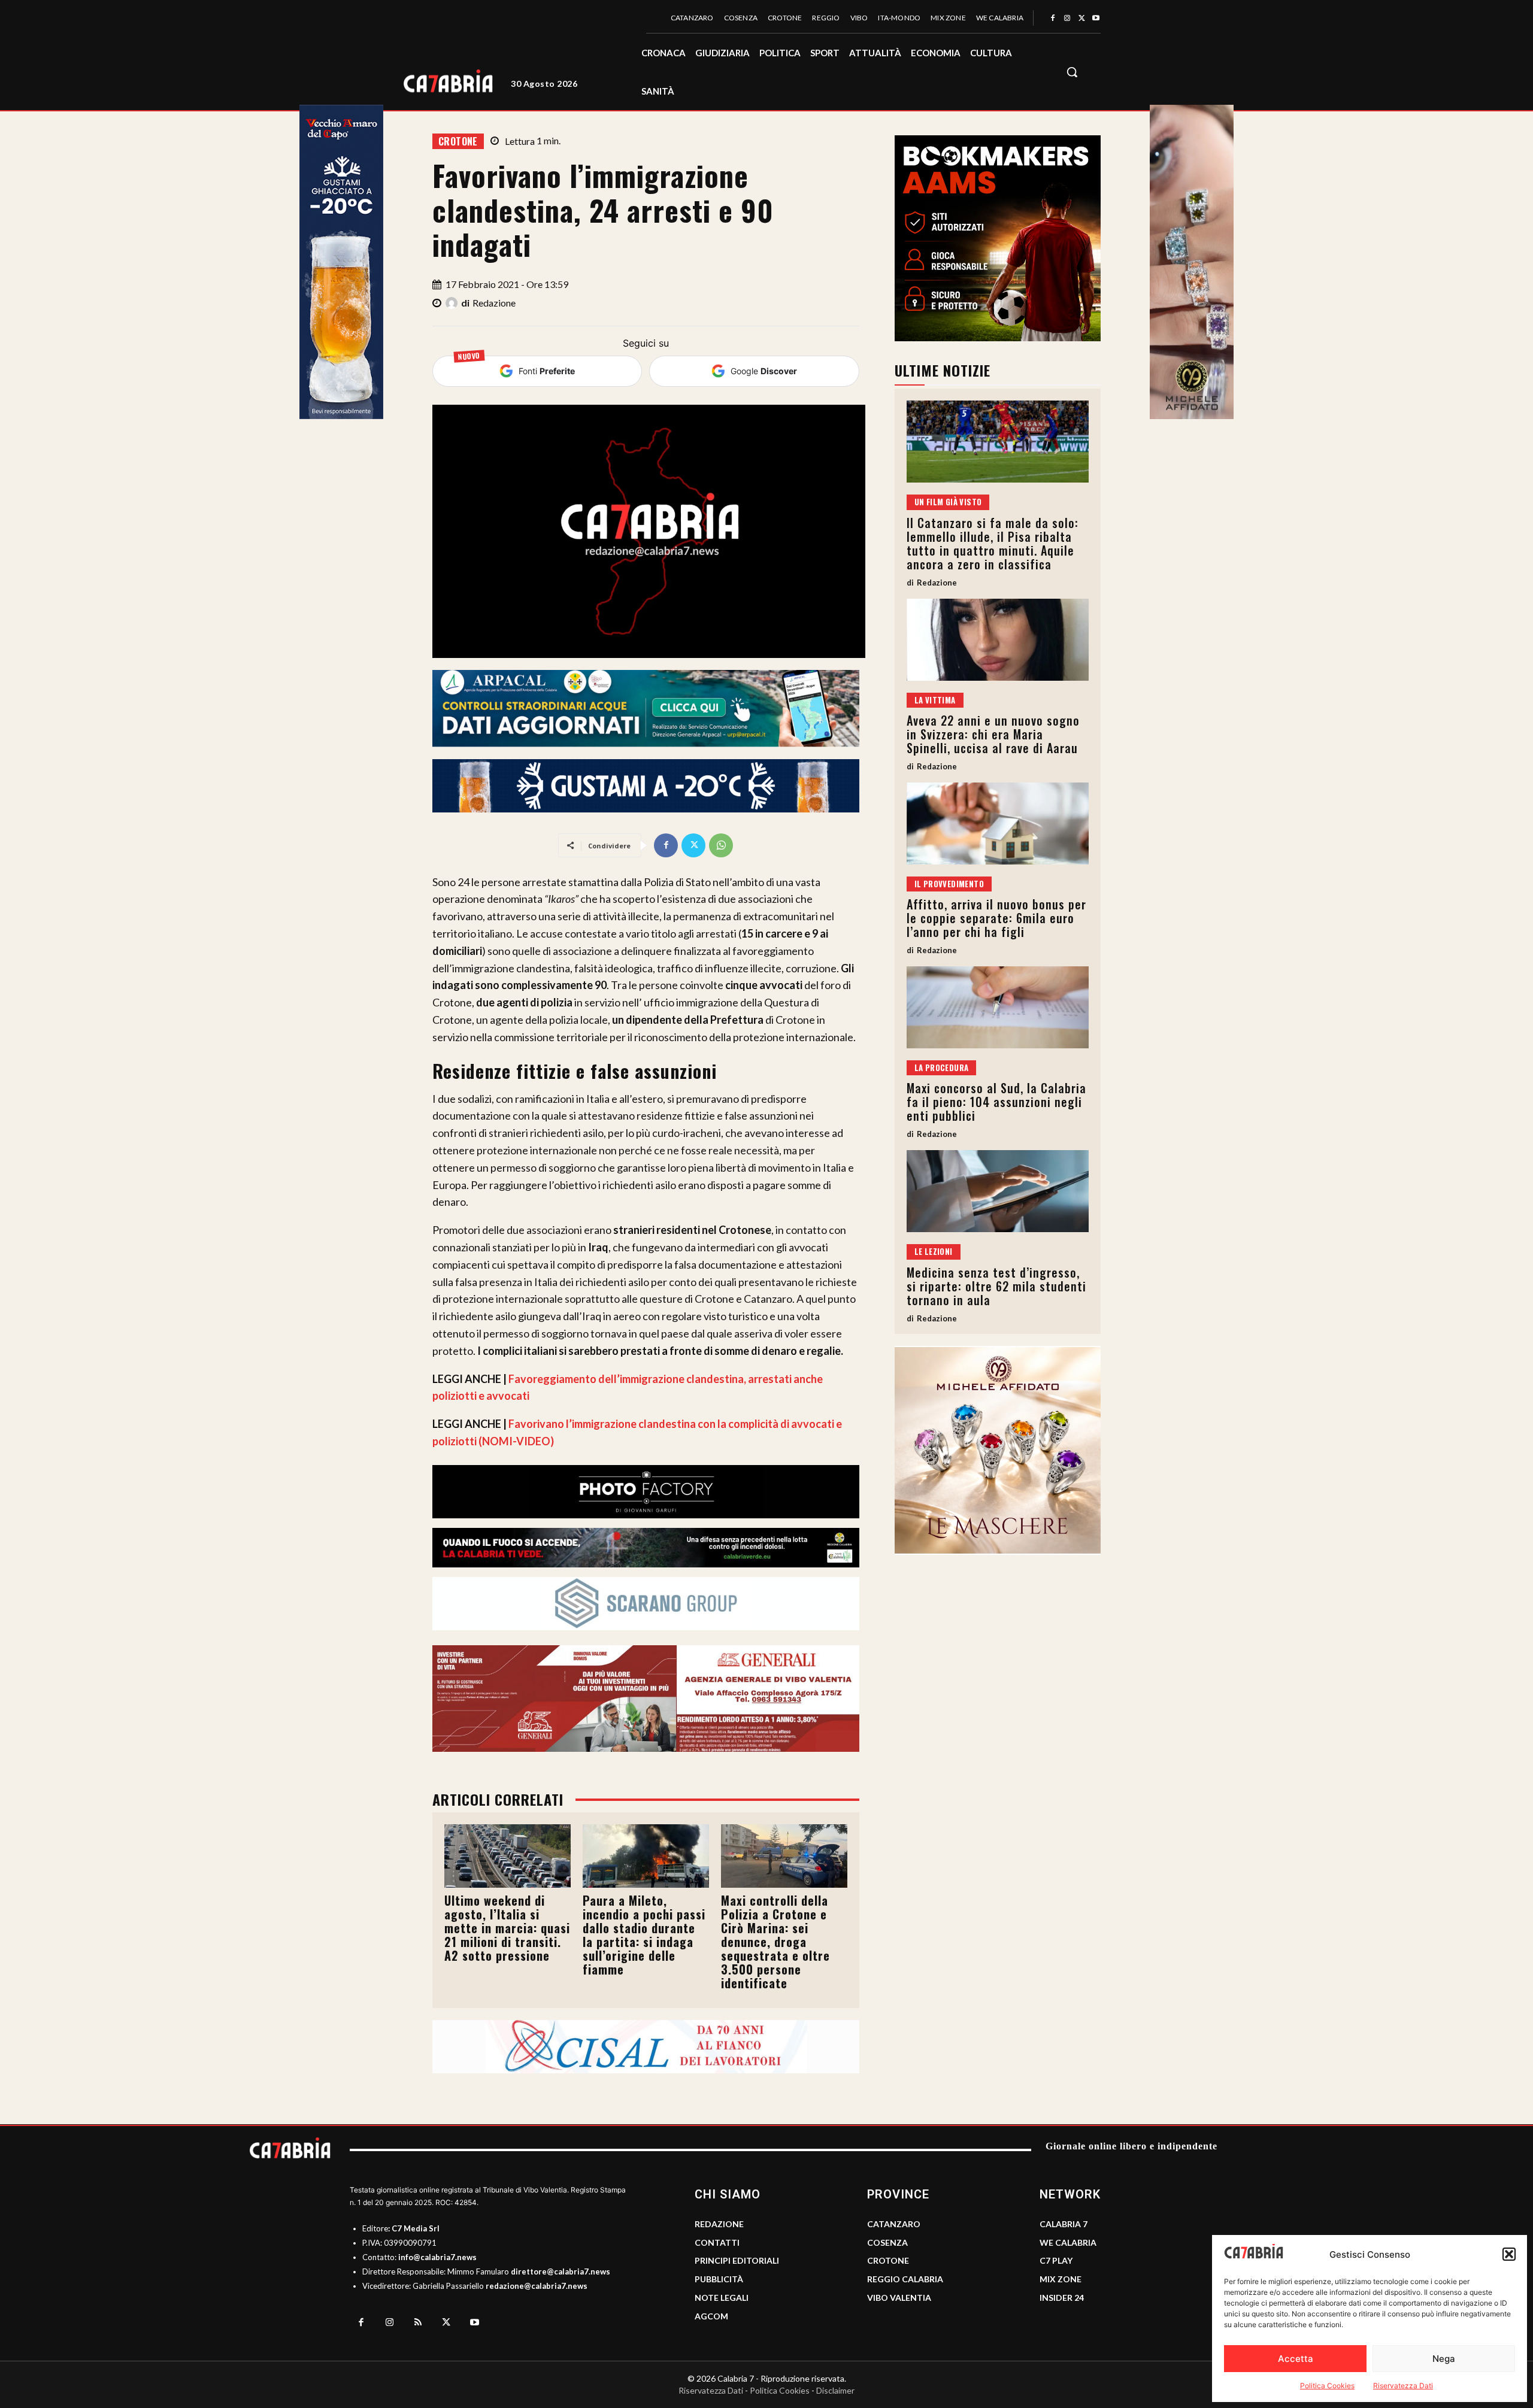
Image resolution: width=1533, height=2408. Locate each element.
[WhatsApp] (721, 845)
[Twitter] (1081, 19)
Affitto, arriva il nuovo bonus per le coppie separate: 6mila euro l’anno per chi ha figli (996, 918)
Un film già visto (948, 502)
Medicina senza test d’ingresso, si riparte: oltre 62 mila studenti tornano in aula (996, 1286)
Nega (1444, 2359)
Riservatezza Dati (1403, 2386)
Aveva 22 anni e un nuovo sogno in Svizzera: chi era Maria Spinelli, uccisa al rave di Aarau (993, 734)
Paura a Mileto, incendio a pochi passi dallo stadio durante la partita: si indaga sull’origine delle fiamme (644, 1935)
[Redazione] (453, 303)
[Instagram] (1067, 19)
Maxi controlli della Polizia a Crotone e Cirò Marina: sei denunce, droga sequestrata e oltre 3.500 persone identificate (775, 1942)
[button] (1509, 2254)
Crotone (458, 141)
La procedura (942, 1067)
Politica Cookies (1327, 2386)
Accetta (1296, 2359)
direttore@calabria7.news (561, 2271)
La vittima (935, 700)
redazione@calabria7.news (537, 2286)
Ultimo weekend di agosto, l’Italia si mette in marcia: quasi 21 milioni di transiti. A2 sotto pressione (507, 1928)
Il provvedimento (949, 884)
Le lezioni (934, 1251)
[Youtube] (1096, 19)
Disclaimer (835, 2390)
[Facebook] (1053, 19)
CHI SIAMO (728, 2194)
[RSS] (418, 2323)
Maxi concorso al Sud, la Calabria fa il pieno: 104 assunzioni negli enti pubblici (996, 1102)
